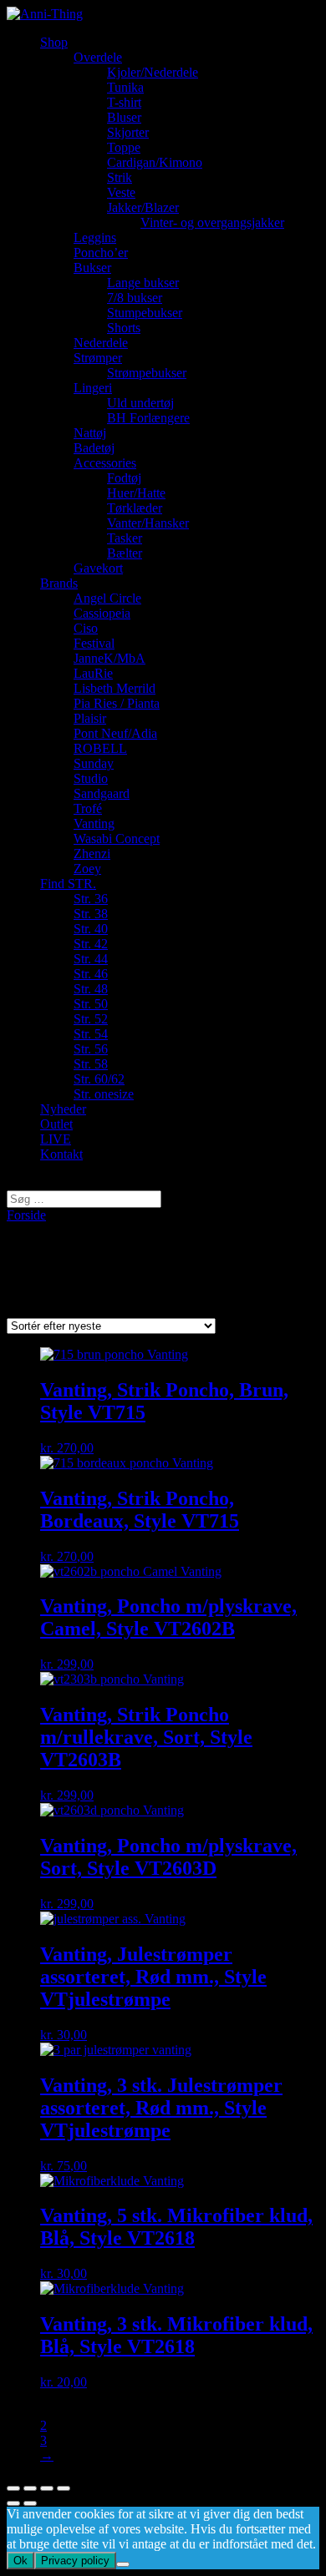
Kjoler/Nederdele (153, 72)
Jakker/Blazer (143, 207)
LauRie (93, 673)
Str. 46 (91, 974)
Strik (120, 177)
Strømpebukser (147, 373)
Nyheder (63, 1109)
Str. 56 (91, 1049)
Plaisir (90, 718)
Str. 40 (91, 929)
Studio (91, 778)
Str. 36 (91, 899)
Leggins (95, 237)
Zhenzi (92, 854)
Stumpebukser (145, 313)
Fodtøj (124, 478)
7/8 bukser (135, 298)
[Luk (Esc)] (13, 2488)
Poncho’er (101, 253)
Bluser (124, 117)
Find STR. (68, 884)
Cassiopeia (102, 613)
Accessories (105, 463)
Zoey (87, 869)
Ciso (86, 628)
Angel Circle (107, 598)
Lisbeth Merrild (115, 688)
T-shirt (124, 102)
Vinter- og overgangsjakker (212, 222)
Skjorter (128, 132)
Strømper (98, 358)
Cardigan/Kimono (155, 162)
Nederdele (101, 343)
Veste (121, 192)
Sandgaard (102, 793)
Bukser (92, 268)
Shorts (124, 328)
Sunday (94, 763)
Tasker (125, 538)
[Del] (30, 2488)
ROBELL (100, 748)
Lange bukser (143, 283)
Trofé (88, 808)
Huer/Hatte (136, 493)
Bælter (125, 553)
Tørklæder (135, 508)
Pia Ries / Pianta (117, 703)
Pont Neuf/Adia (115, 733)
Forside (26, 1215)
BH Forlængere (148, 418)
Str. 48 (91, 989)
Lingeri (93, 388)
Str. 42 (91, 944)
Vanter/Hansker (148, 523)
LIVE (56, 1139)
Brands (59, 583)
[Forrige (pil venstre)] (13, 2503)
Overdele (98, 57)
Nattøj (90, 433)
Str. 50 (91, 1004)
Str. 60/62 (99, 1079)
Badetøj (94, 448)
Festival (94, 643)
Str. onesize (104, 1094)
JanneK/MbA (110, 658)
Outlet (56, 1124)
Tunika (125, 87)
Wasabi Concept (117, 838)
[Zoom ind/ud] (64, 2488)
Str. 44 (91, 959)
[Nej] (123, 2564)
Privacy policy (75, 2561)
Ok (20, 2561)
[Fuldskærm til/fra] (47, 2488)
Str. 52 (91, 1019)
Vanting (94, 823)
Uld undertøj (140, 403)
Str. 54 (91, 1034)
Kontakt (61, 1154)
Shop (54, 42)
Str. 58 (91, 1064)
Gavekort (98, 568)
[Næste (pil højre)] (30, 2503)
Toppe (124, 147)
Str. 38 (91, 914)
